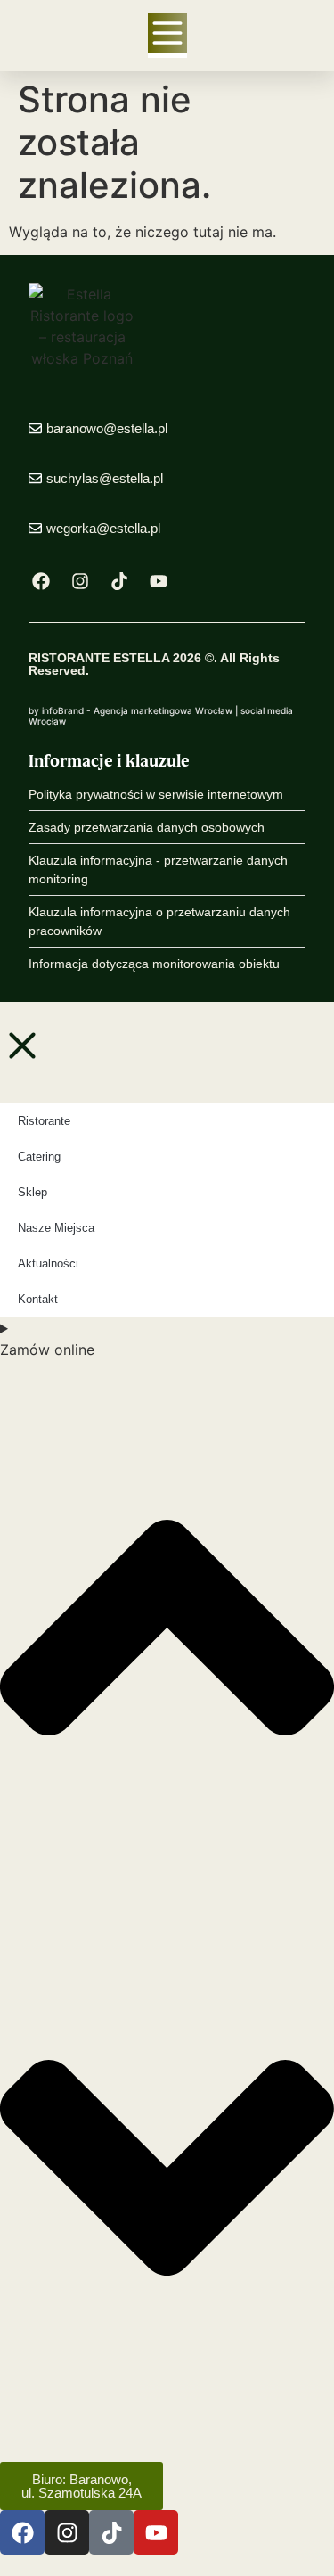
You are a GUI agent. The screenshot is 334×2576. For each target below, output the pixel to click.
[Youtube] (159, 581)
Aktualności (48, 1263)
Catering (39, 1157)
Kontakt (38, 1299)
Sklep (33, 1192)
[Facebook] (41, 581)
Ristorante (44, 1121)
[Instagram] (80, 581)
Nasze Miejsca (56, 1228)
